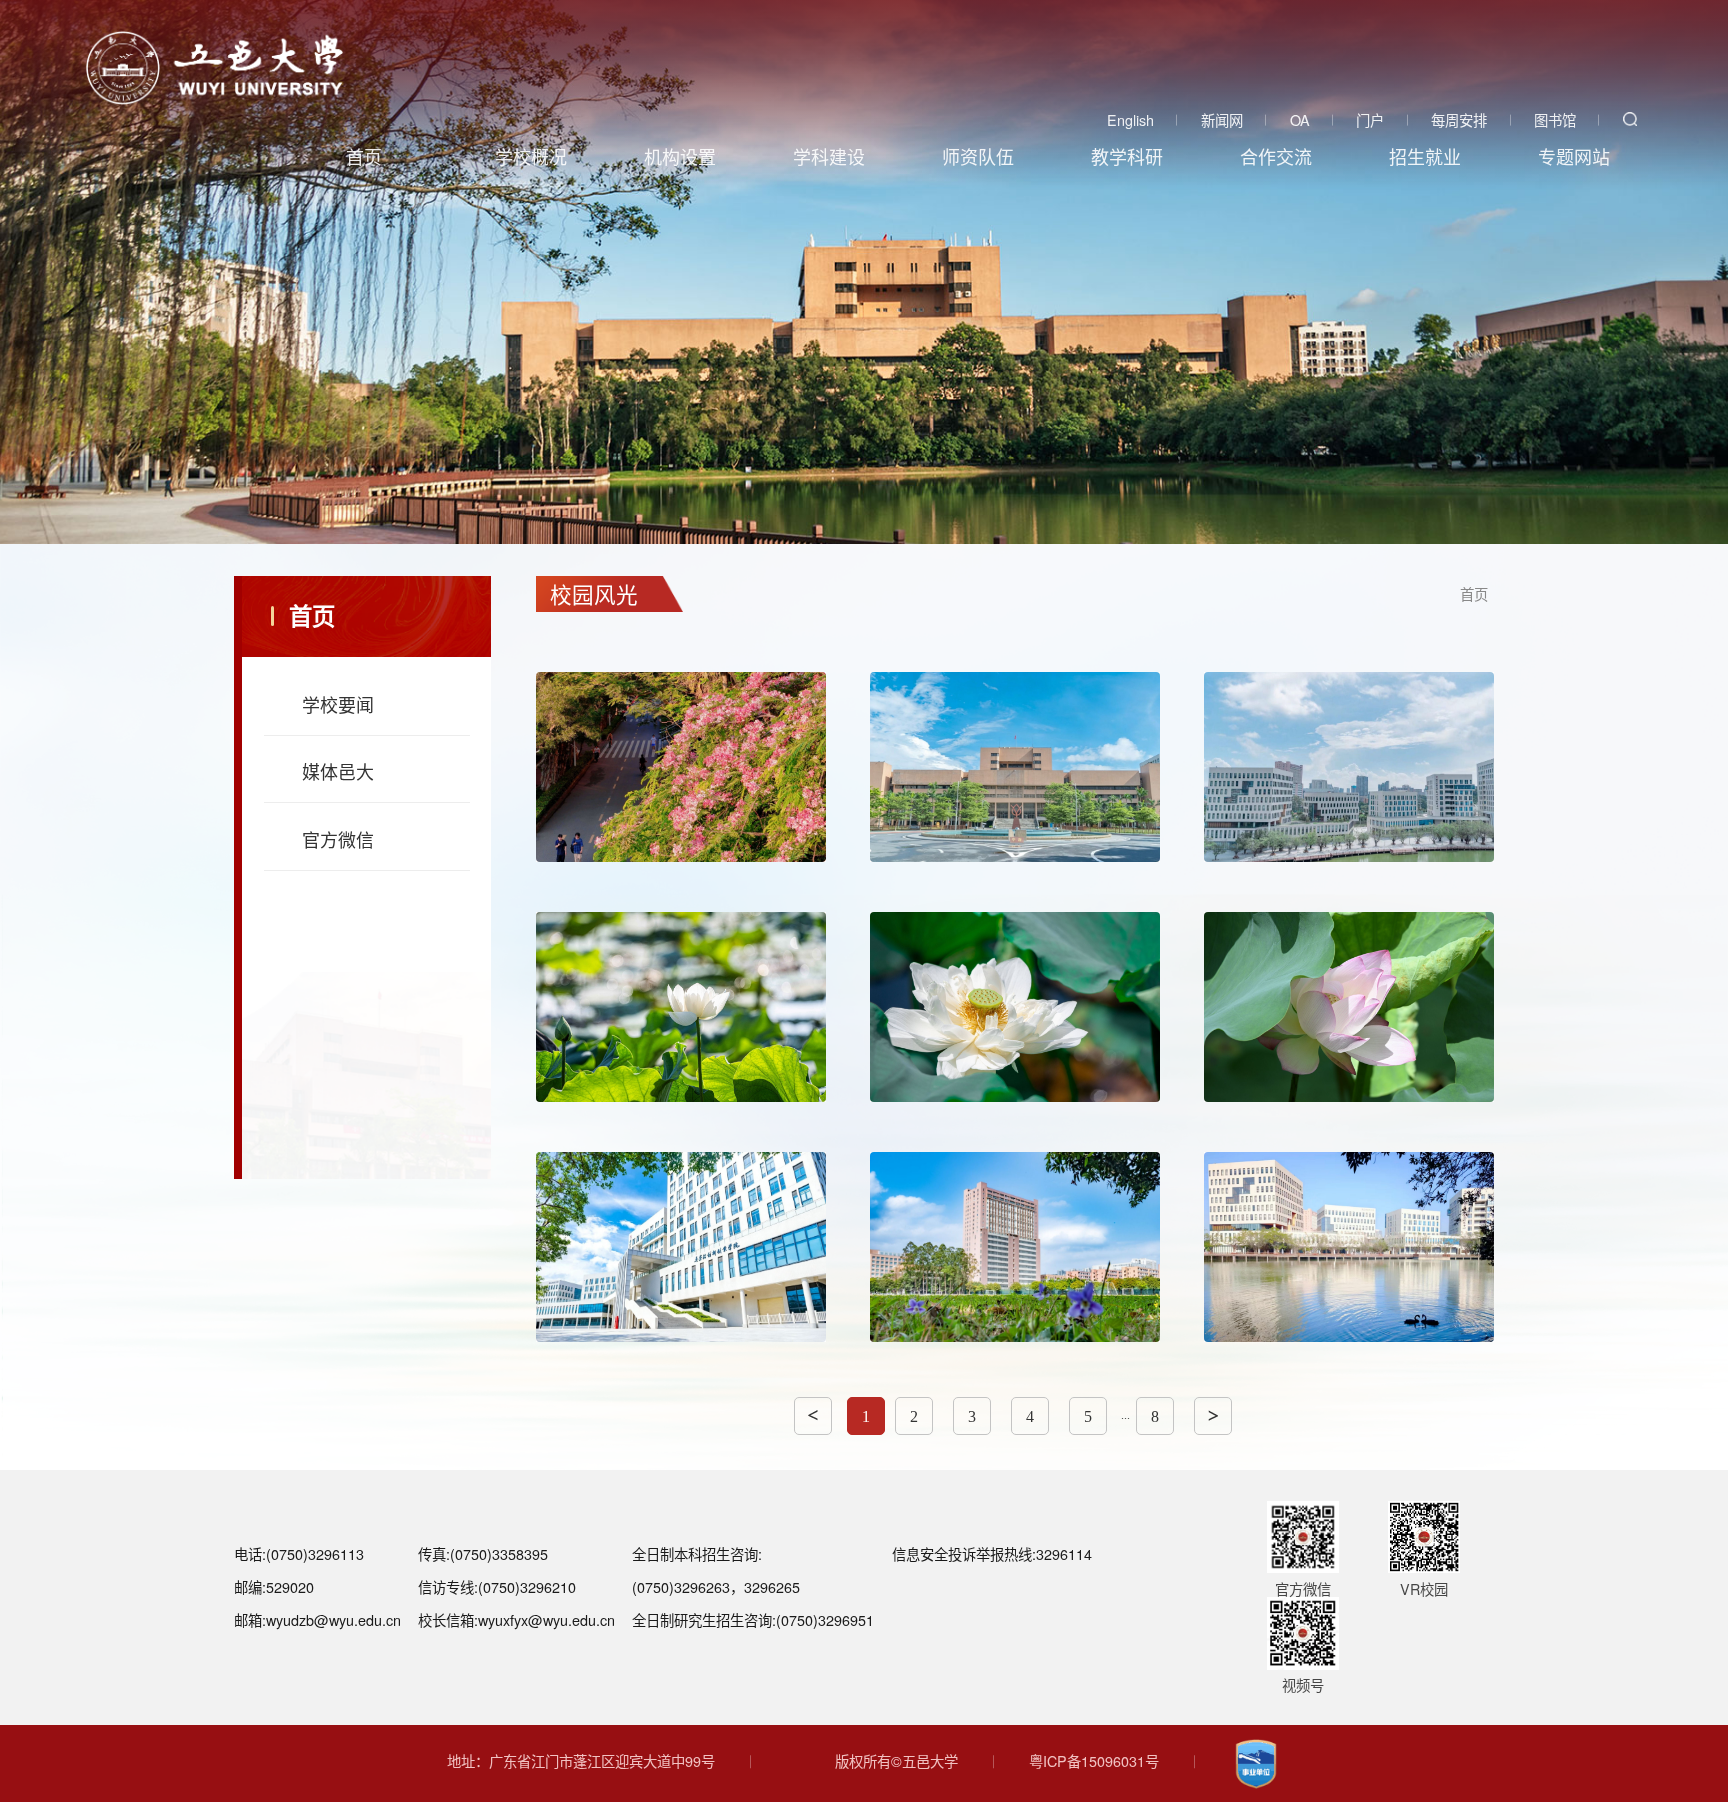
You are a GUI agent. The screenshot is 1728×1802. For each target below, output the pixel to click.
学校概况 (531, 156)
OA (1300, 119)
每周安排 (1459, 119)
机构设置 (680, 156)
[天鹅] (1349, 1247)
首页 (364, 156)
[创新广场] (681, 1247)
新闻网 (1222, 119)
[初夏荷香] (1349, 1007)
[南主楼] (1015, 767)
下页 (1213, 1416)
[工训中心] (1349, 767)
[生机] (1015, 1247)
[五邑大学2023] (214, 67)
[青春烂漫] (681, 767)
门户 (1370, 119)
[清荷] (1015, 1007)
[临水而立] (681, 1007)
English (1130, 119)
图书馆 (1555, 119)
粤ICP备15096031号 (1094, 1760)
